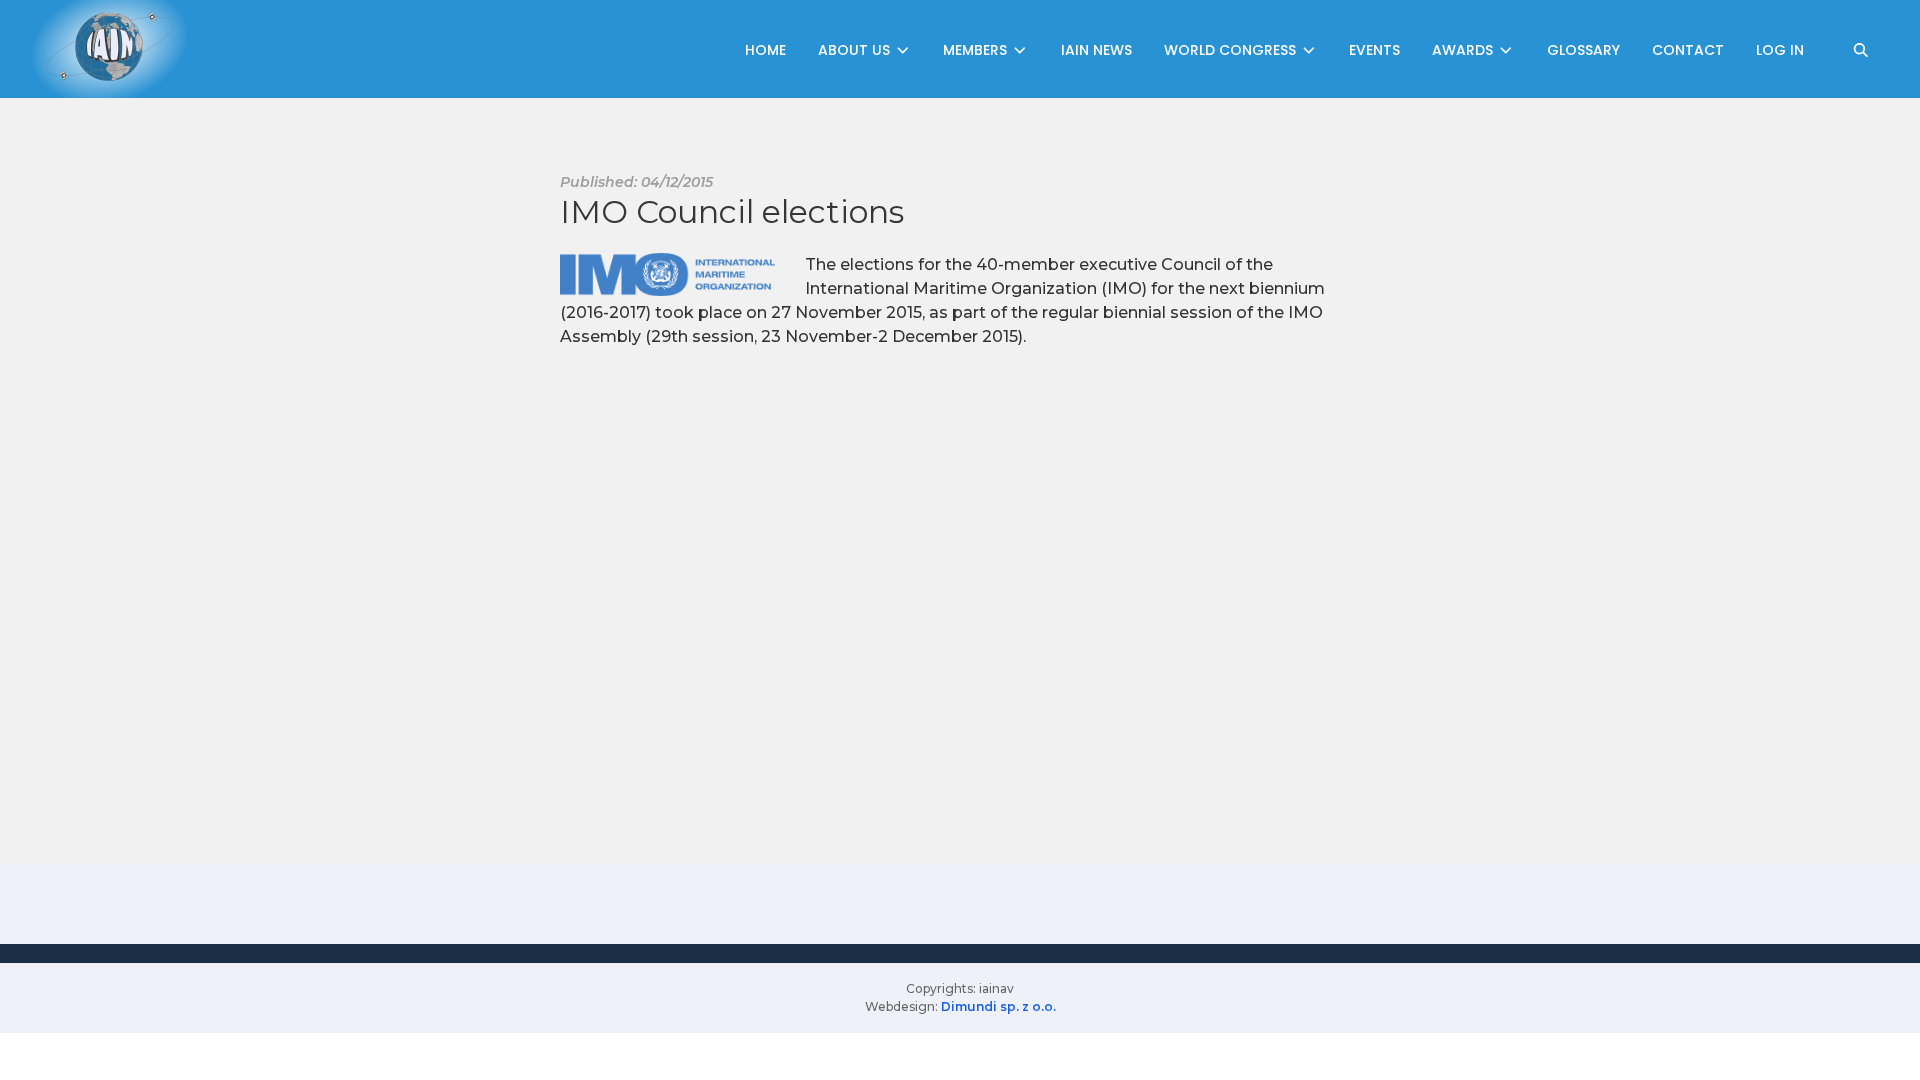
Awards (1464, 50)
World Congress (1232, 50)
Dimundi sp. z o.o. (998, 1006)
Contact (1688, 50)
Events (1374, 50)
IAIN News (1096, 50)
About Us (856, 50)
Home (765, 50)
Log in (1780, 50)
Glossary (1583, 50)
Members (977, 50)
